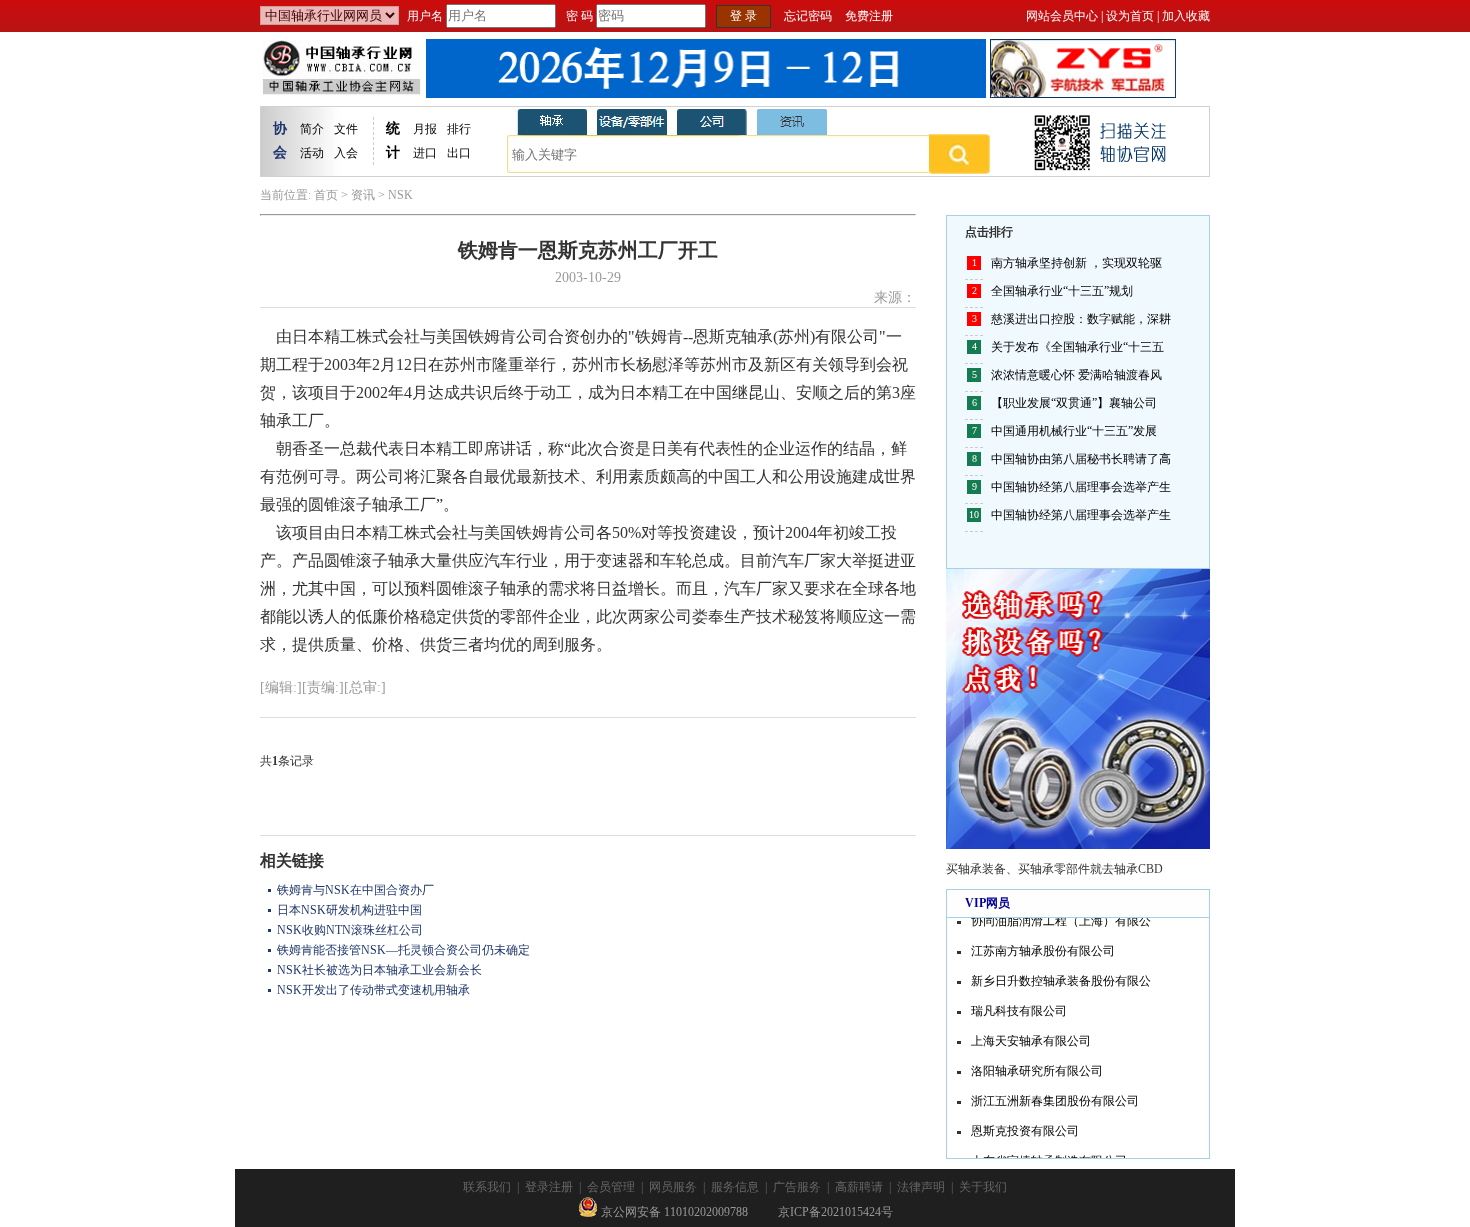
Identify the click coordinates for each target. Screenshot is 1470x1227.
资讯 (363, 195)
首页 (326, 195)
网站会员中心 (1062, 16)
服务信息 (735, 1187)
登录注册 (549, 1187)
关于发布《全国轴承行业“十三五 (1077, 347)
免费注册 (869, 16)
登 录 (743, 16)
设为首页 (1130, 16)
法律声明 (921, 1187)
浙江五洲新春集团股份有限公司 (1055, 1096)
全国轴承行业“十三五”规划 (1062, 291)
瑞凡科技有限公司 (1019, 1006)
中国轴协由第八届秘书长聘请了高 (1081, 459)
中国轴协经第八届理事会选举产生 (1081, 487)
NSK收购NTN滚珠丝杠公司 (350, 930)
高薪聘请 (859, 1187)
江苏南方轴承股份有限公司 (1043, 946)
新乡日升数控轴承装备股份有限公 (1061, 976)
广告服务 (797, 1187)
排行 (459, 129)
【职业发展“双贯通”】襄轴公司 (1074, 403)
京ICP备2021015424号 (835, 1212)
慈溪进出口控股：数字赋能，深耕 (1081, 319)
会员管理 (611, 1187)
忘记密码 (808, 16)
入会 (346, 153)
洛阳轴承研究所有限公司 (1037, 1066)
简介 (312, 129)
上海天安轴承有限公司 (1031, 1036)
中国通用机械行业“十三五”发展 (1074, 431)
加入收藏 (1186, 16)
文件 (346, 129)
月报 (425, 129)
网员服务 (673, 1187)
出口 (459, 153)
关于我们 (983, 1187)
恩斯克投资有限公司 (1025, 1126)
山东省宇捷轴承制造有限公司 (1049, 1156)
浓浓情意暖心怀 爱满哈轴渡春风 (1076, 375)
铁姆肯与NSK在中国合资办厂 (355, 890)
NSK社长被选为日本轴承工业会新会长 (379, 970)
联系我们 (487, 1187)
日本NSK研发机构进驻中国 (349, 910)
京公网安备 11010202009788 (673, 1212)
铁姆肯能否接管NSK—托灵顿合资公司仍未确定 (403, 950)
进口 (425, 153)
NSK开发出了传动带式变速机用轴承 (373, 990)
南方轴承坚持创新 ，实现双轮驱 (1076, 263)
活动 (312, 153)
